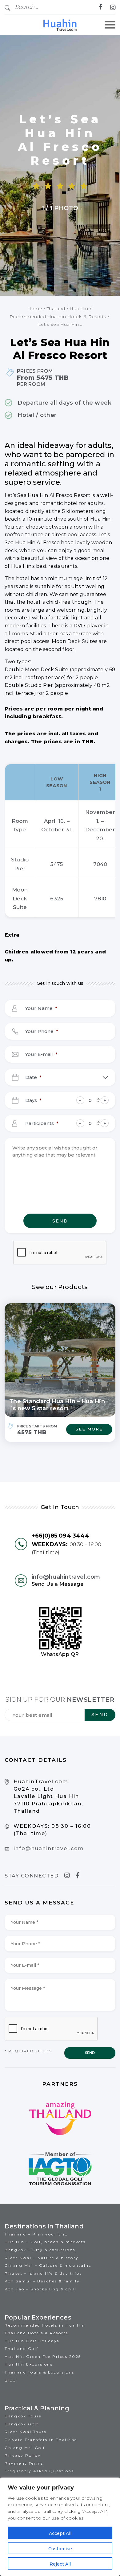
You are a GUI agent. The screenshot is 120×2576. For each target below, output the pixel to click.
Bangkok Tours (23, 2416)
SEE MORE (89, 1429)
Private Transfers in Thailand (41, 2440)
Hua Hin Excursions (29, 2364)
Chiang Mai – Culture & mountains (48, 2265)
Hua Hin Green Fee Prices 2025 (43, 2357)
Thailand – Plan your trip (36, 2234)
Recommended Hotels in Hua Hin (45, 2325)
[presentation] (60, 1253)
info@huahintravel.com (66, 1577)
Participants (42, 1123)
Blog (10, 2380)
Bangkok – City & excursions (40, 2250)
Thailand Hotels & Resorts (36, 2333)
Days (34, 1100)
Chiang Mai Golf (25, 2448)
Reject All (60, 2564)
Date (34, 1077)
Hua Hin (79, 309)
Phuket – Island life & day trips (43, 2273)
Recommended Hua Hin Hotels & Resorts (58, 317)
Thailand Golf (22, 2349)
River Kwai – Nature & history (42, 2258)
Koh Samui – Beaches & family (42, 2281)
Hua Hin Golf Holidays (32, 2341)
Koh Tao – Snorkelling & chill (41, 2289)
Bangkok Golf (22, 2424)
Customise (60, 2549)
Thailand (56, 309)
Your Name (41, 1008)
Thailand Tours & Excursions (40, 2372)
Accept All (60, 2533)
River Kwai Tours (26, 2432)
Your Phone (42, 1031)
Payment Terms (24, 2463)
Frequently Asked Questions (39, 2471)
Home (35, 309)
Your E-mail (41, 1054)
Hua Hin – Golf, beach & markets (45, 2242)
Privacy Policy (23, 2455)
